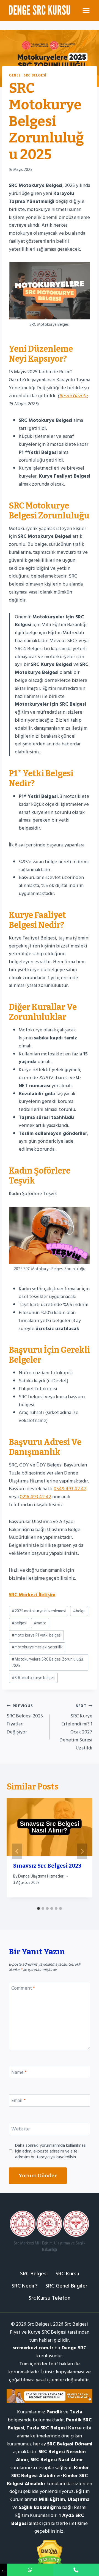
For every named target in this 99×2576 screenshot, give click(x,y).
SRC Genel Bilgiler (66, 2286)
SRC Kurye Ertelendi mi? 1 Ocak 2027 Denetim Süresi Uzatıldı (76, 1727)
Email (18, 2101)
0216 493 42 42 (35, 1497)
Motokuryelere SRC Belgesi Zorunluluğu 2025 (47, 1662)
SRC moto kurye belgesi (33, 1678)
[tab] (38, 1908)
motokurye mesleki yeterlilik (37, 1647)
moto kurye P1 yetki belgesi (36, 1635)
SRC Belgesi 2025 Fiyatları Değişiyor (25, 1719)
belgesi (19, 1623)
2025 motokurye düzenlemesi (39, 1611)
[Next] (82, 1851)
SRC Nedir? (25, 2286)
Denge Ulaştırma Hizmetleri (41, 1876)
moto (40, 1623)
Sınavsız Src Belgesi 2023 (47, 1866)
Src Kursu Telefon (50, 2298)
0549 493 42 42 (70, 1489)
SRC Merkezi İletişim (32, 1595)
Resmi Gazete (73, 396)
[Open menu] (86, 10)
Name (19, 2073)
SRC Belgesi (35, 75)
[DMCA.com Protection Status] (50, 2554)
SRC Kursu (67, 2274)
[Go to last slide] (17, 1851)
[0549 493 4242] (30, 2570)
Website (20, 2129)
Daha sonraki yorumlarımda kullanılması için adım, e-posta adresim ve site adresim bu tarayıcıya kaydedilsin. (51, 2151)
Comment (23, 1989)
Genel (15, 75)
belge (79, 1611)
